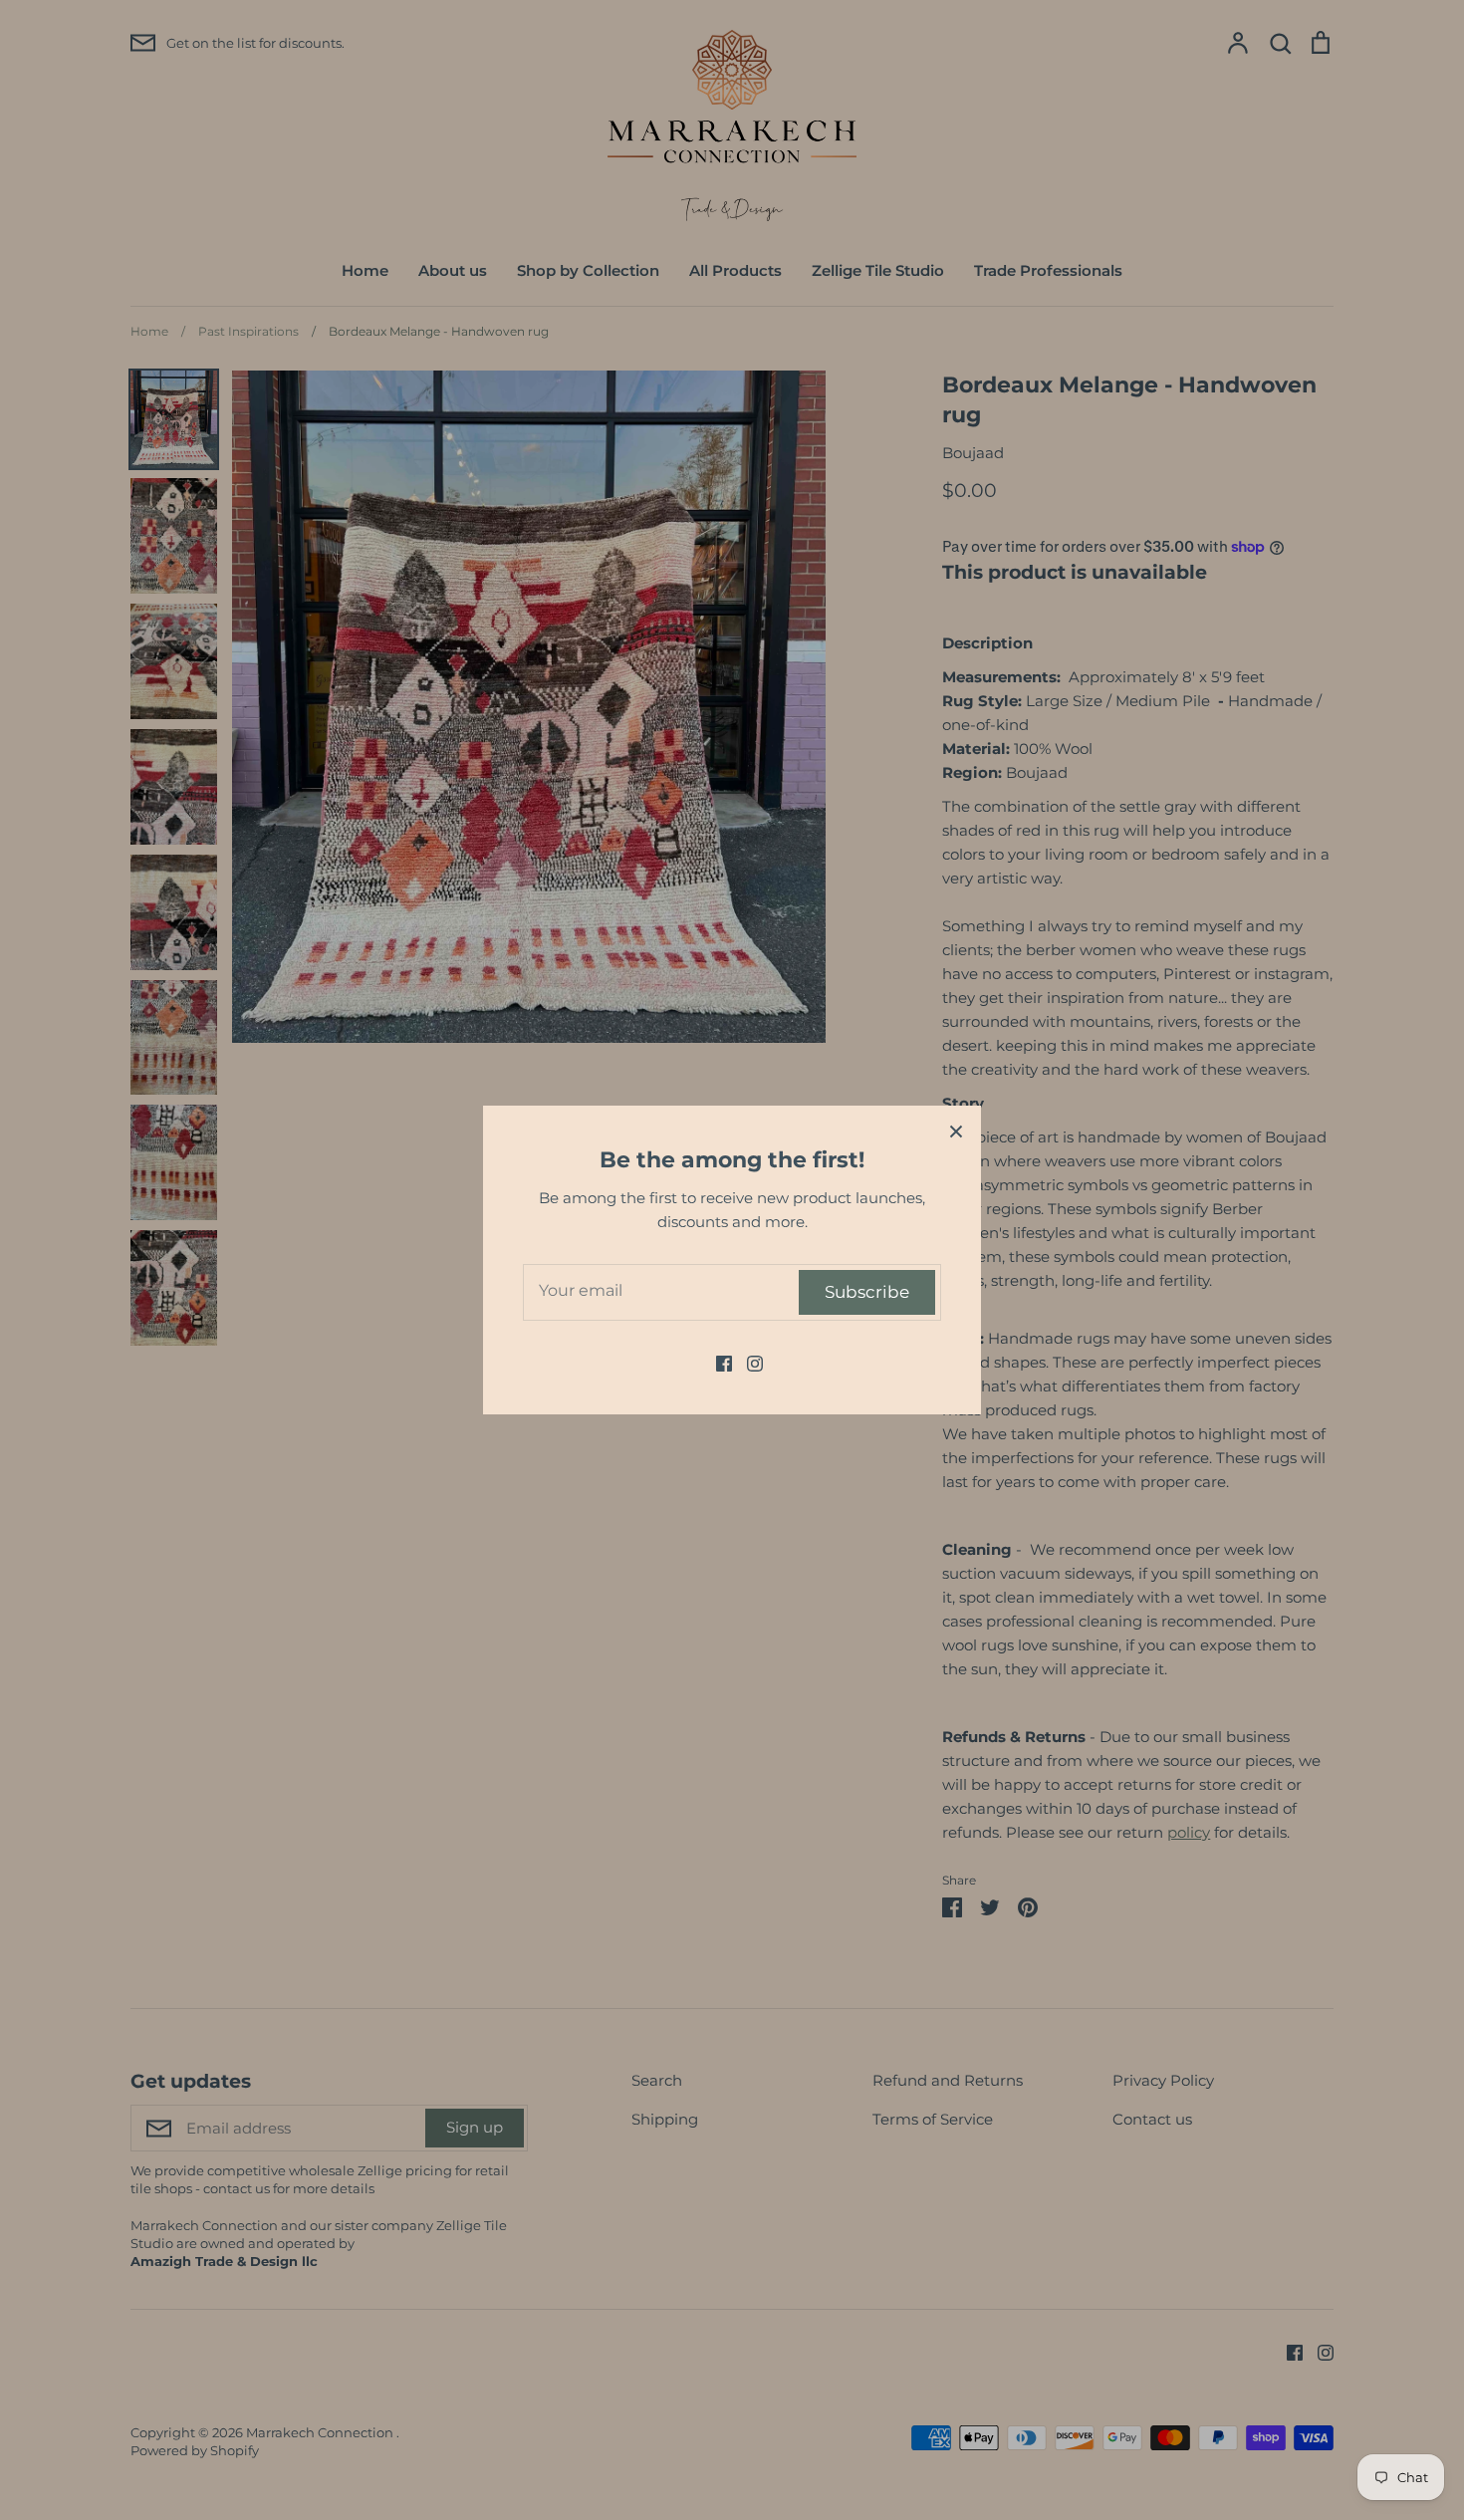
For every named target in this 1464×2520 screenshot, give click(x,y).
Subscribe (867, 1292)
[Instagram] (747, 1362)
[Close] (956, 1131)
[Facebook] (717, 1362)
